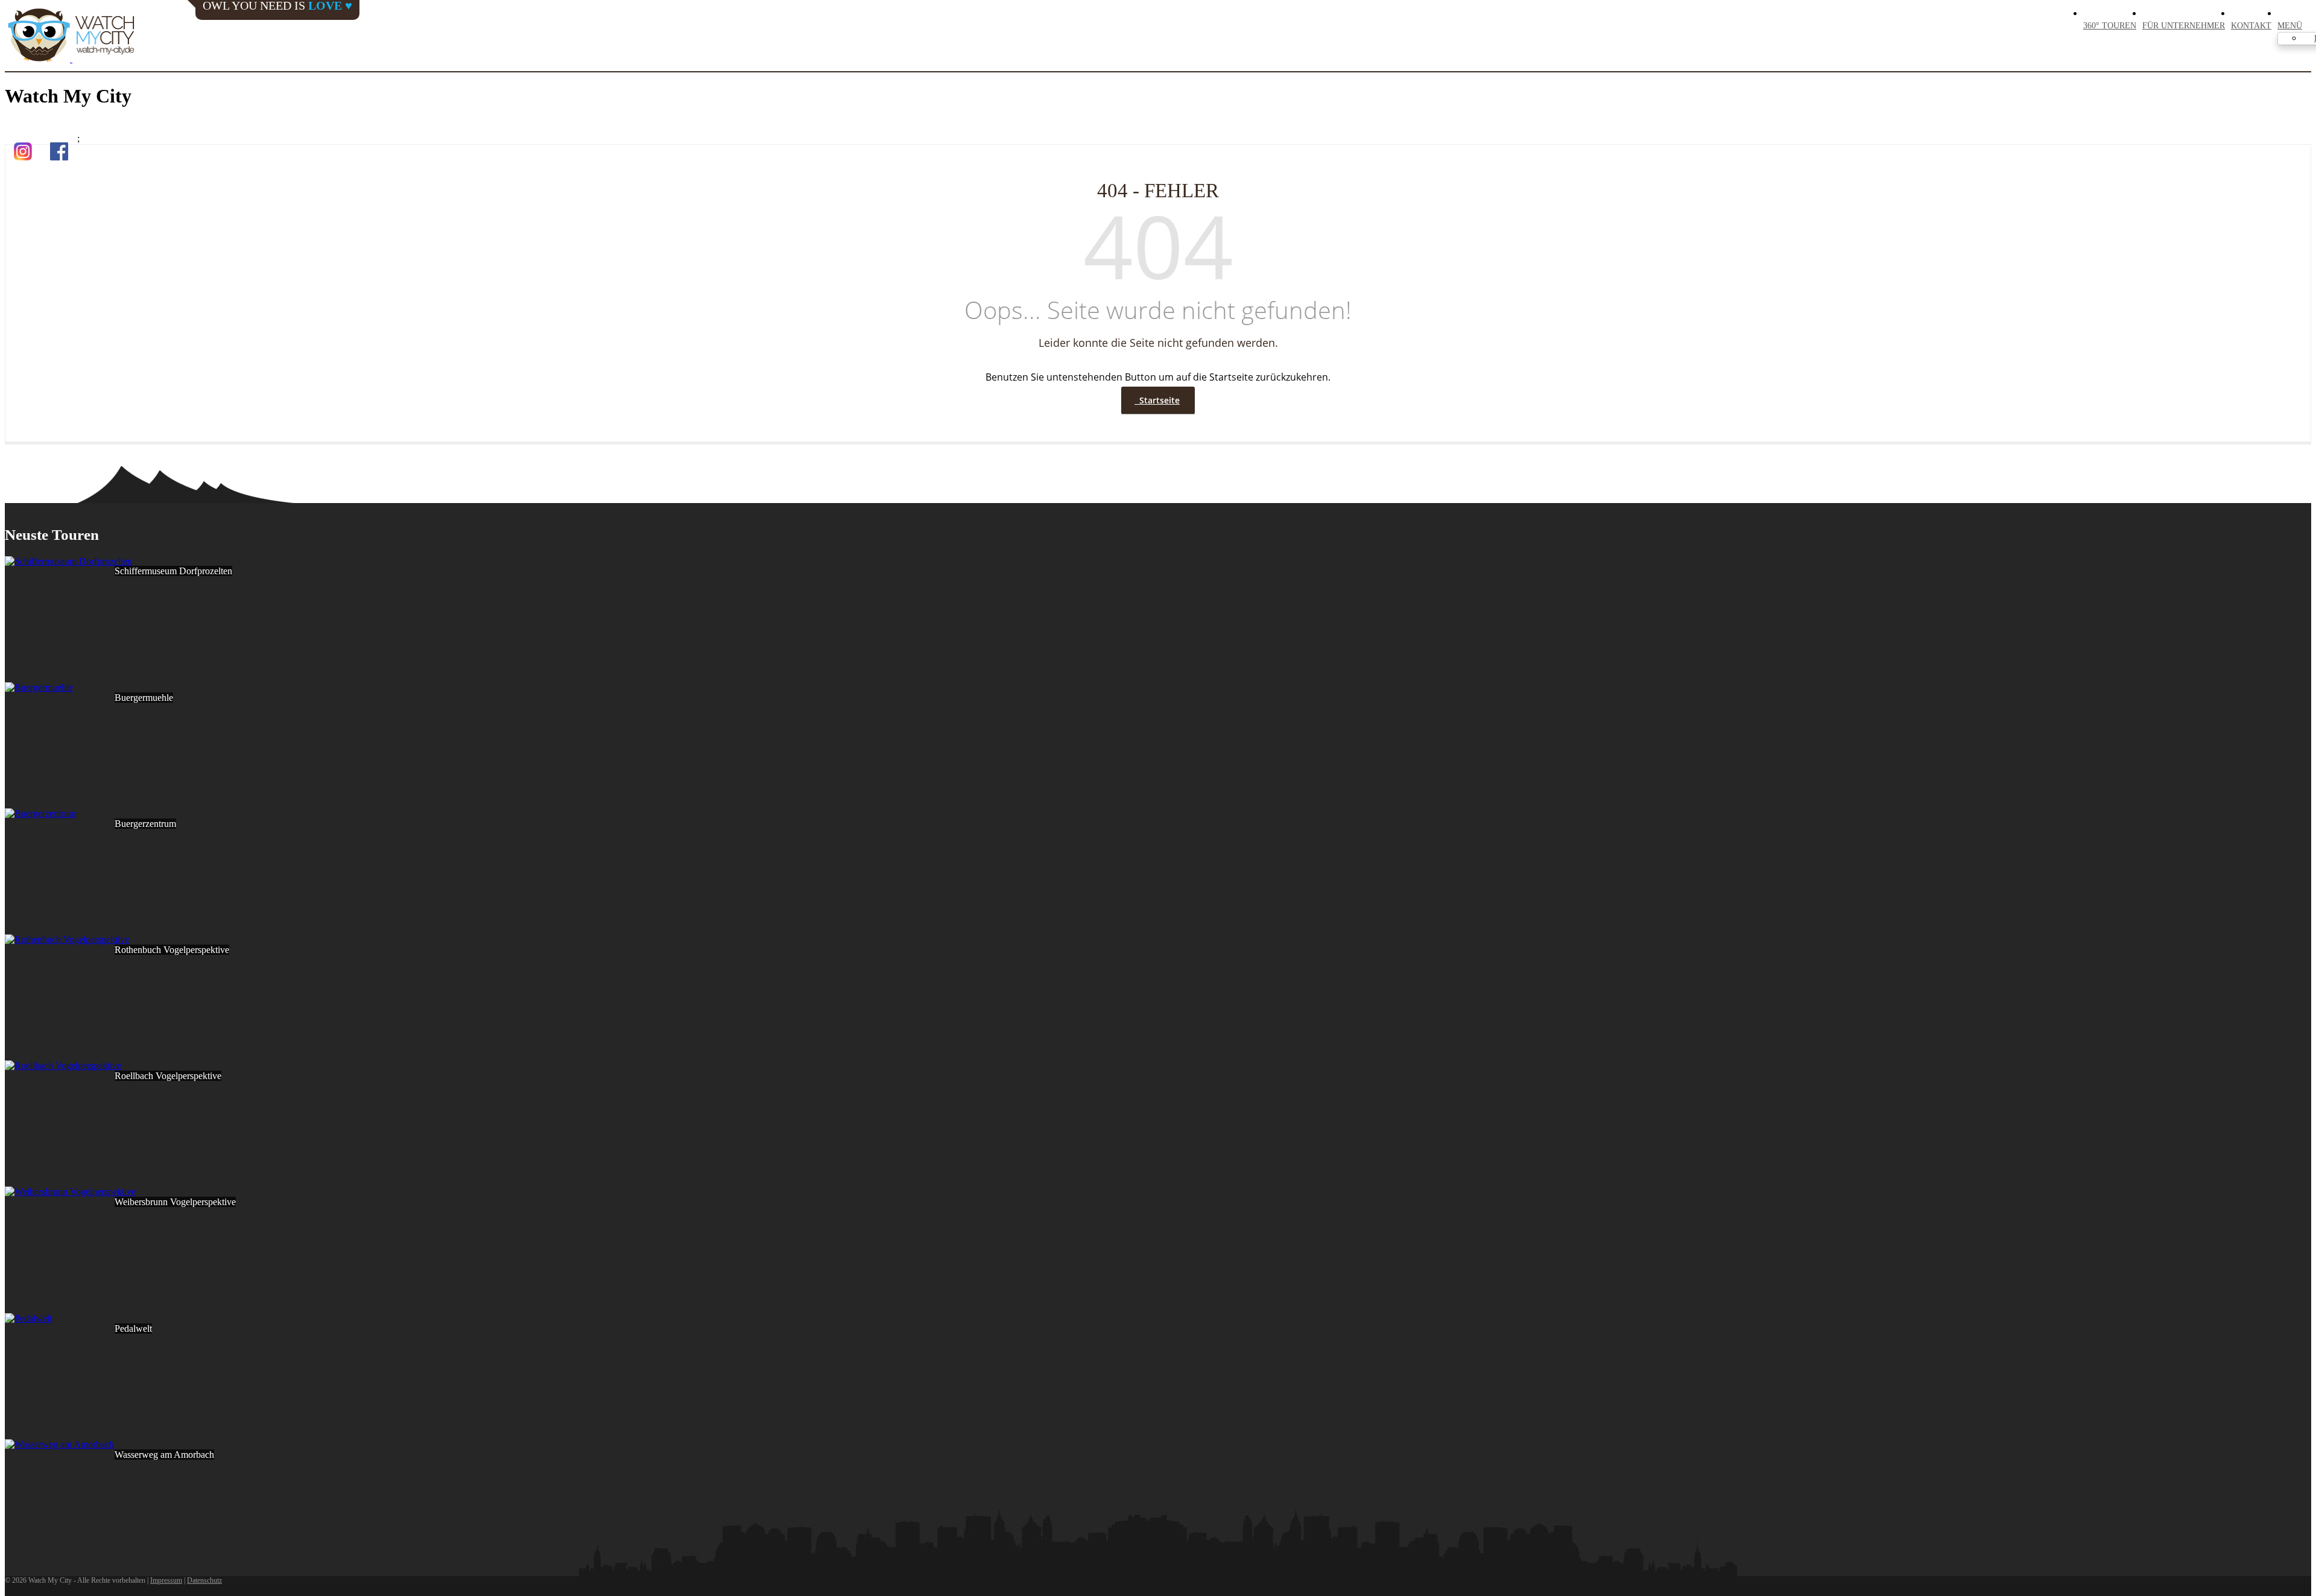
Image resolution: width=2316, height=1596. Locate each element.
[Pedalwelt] (28, 1318)
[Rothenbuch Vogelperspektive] (67, 939)
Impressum (166, 1580)
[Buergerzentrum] (40, 813)
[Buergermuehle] (39, 687)
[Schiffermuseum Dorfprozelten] (68, 561)
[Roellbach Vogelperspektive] (63, 1066)
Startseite (1157, 400)
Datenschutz (204, 1580)
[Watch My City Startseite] (71, 36)
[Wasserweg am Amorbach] (59, 1444)
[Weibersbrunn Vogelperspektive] (70, 1192)
